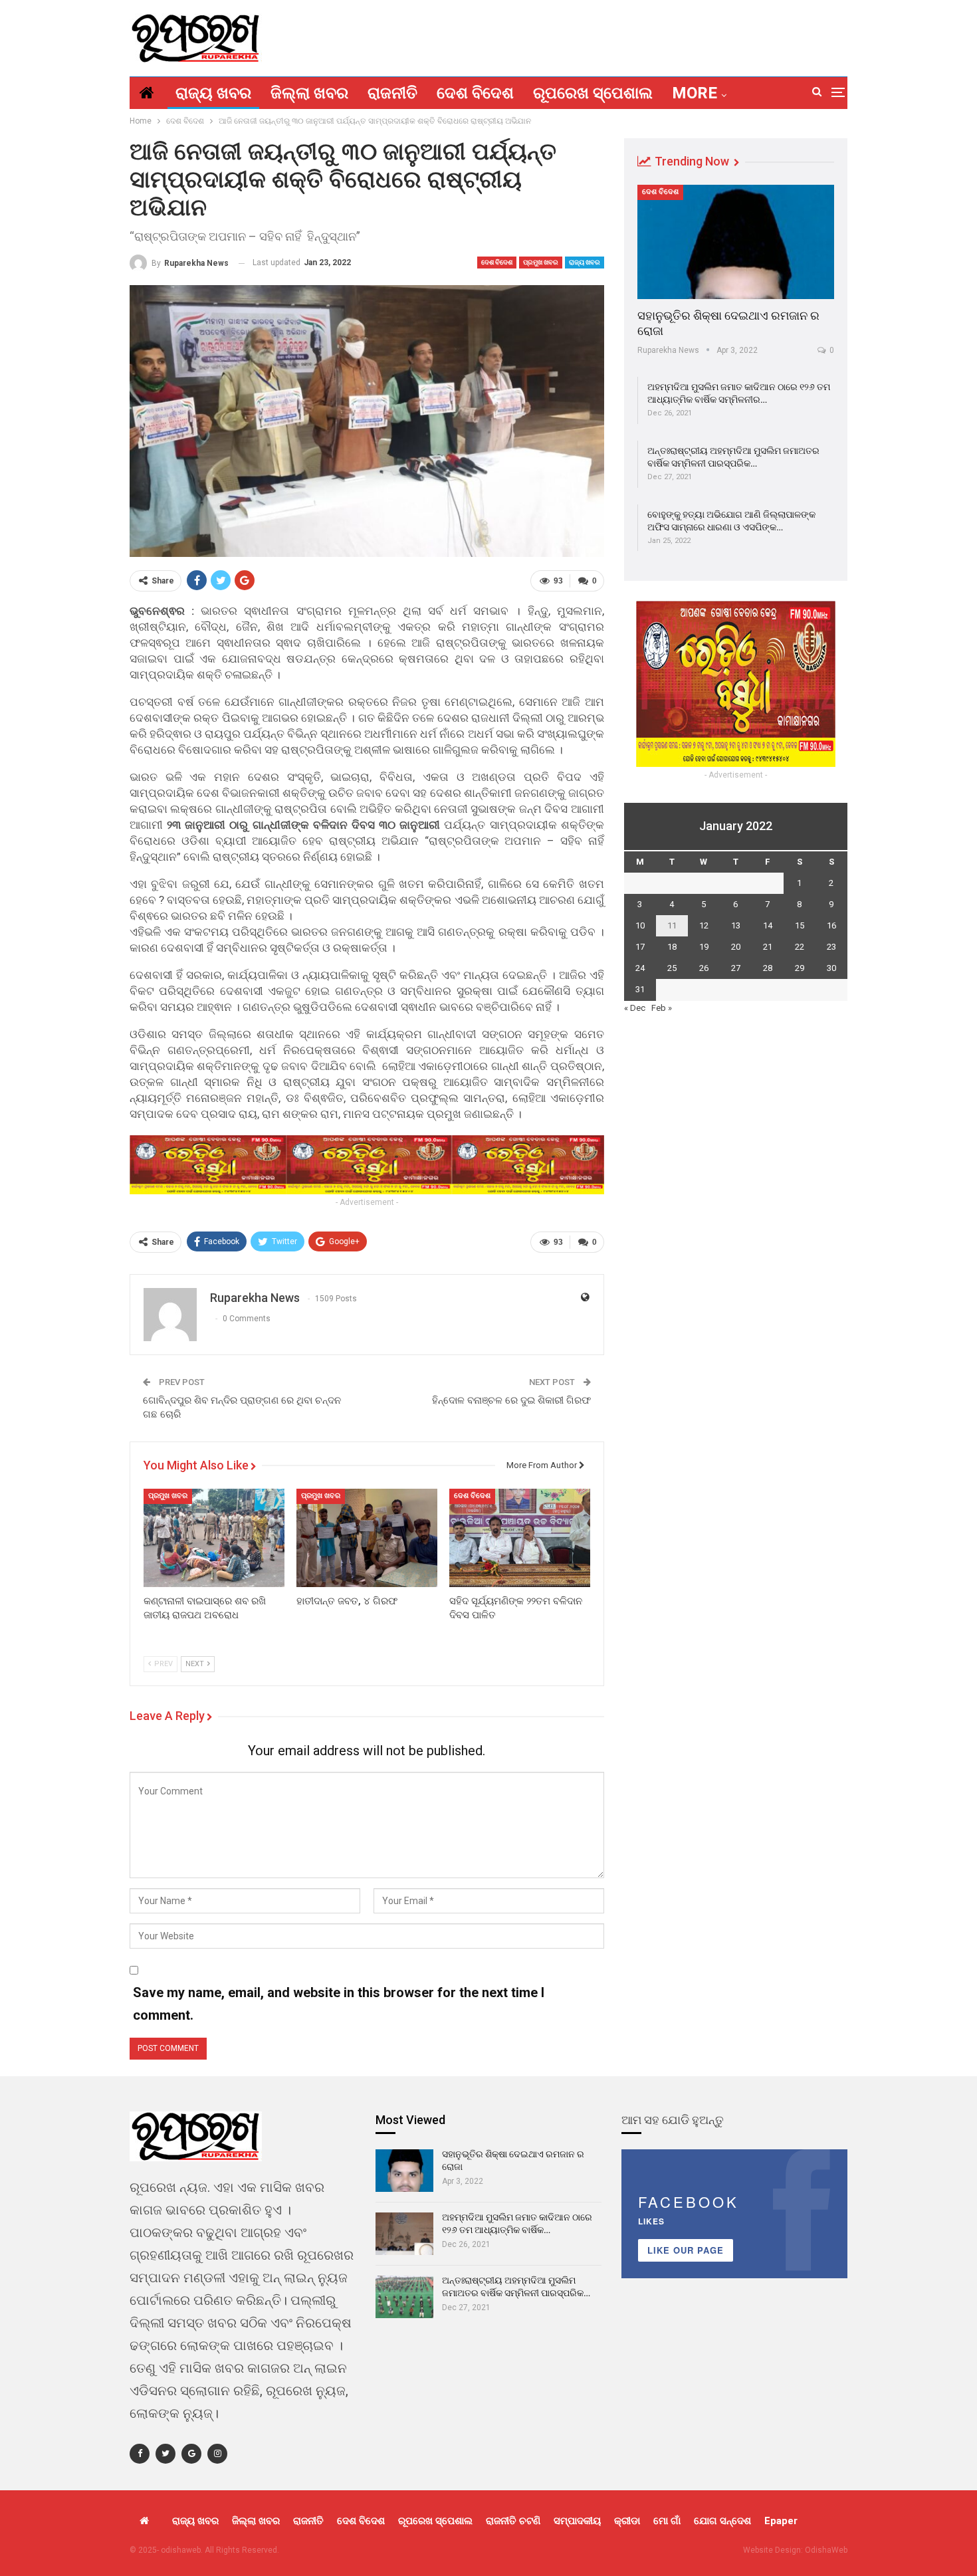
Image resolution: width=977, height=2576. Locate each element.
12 (704, 925)
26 (704, 968)
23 (831, 947)
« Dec (635, 1008)
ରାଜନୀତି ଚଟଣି (513, 2521)
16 (831, 925)
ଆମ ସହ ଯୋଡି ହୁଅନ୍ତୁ (673, 2120)
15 (800, 925)
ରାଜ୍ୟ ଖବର (213, 93)
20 (736, 947)
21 (768, 947)
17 (640, 947)
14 (768, 925)
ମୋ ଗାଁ (667, 2521)
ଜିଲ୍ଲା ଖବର (309, 93)
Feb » (662, 1008)
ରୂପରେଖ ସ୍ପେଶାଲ (593, 93)
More (695, 93)
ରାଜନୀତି (392, 93)
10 (640, 925)
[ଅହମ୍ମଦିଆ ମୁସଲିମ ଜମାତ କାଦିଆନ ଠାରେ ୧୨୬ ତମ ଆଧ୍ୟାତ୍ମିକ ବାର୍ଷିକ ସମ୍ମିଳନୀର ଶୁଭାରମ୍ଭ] (404, 2234)
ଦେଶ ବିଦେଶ (475, 93)
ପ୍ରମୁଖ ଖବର (541, 262)
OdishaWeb (826, 2550)
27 (736, 968)
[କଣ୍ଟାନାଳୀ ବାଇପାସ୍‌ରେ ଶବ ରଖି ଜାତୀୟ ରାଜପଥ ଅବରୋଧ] (214, 1538)
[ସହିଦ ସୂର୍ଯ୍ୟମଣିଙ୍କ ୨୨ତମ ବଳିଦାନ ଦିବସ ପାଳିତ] (520, 1538)
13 (736, 925)
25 (672, 968)
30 (831, 968)
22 (800, 947)
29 (800, 968)
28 (768, 968)
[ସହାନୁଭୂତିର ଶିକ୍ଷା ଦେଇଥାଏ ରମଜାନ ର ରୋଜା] (736, 242)
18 (672, 947)
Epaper (781, 2521)
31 (640, 989)
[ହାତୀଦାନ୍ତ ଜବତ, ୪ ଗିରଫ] (367, 1538)
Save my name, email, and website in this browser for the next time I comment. (339, 2004)
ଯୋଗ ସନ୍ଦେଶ (722, 2521)
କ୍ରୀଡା (627, 2521)
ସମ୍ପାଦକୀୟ (577, 2521)
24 (640, 968)
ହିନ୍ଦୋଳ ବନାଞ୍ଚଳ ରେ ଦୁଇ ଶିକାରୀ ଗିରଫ (511, 1400)
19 (704, 947)
